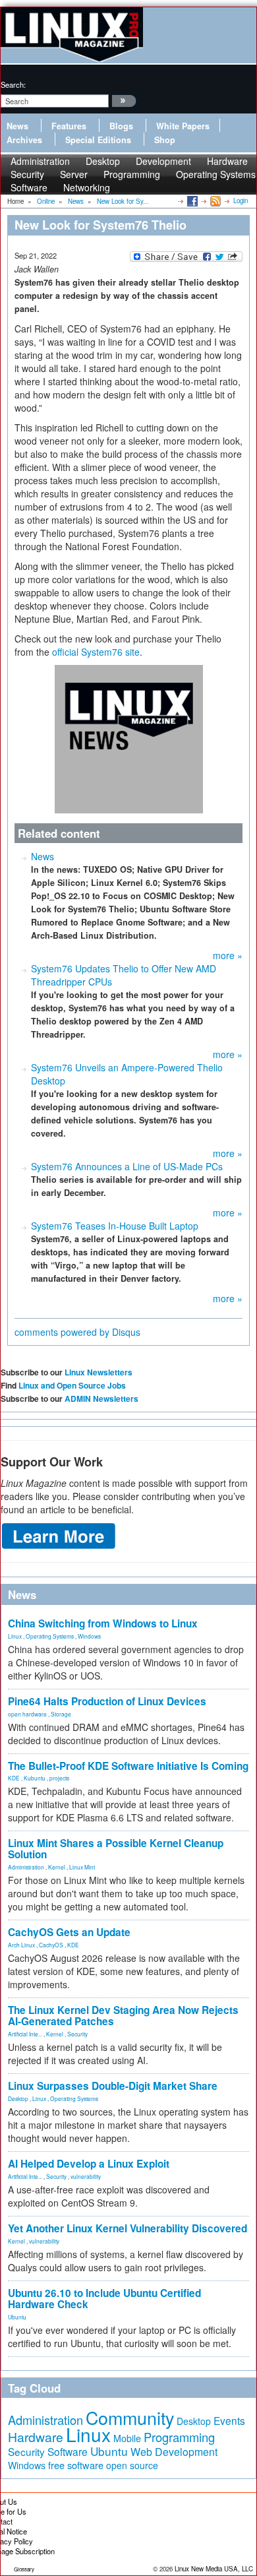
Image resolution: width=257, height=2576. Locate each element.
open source (132, 2465)
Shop (165, 140)
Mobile (127, 2438)
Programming (132, 174)
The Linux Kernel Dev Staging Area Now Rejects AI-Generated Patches (123, 2016)
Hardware (36, 2437)
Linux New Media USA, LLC (214, 2569)
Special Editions (98, 140)
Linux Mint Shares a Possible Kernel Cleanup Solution (116, 1849)
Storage (61, 1714)
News (17, 126)
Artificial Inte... (25, 2034)
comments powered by (77, 1332)
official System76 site (96, 652)
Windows (89, 1636)
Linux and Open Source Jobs (72, 1385)
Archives (24, 140)
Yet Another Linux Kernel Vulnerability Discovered (128, 2228)
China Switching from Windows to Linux (103, 1623)
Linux (15, 1636)
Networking (87, 187)
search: (13, 84)
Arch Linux (21, 1945)
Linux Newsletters (99, 1372)
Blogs (121, 126)
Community (130, 2417)
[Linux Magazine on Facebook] (191, 201)
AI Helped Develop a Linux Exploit (89, 2164)
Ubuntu (17, 2317)
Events (229, 2420)
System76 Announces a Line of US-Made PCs (127, 1166)
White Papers (183, 126)
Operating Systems (216, 174)
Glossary (24, 2569)
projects (59, 1778)
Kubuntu (35, 1778)
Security (77, 2034)
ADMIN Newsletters (101, 1398)
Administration (26, 1867)
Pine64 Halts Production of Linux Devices (107, 1701)
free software (76, 2465)
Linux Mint (82, 1867)
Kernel (57, 1867)
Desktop (18, 2098)
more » (228, 955)
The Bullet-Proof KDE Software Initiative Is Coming (128, 1766)
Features (69, 126)
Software (29, 187)
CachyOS (51, 1945)
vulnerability (86, 2176)
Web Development (174, 2452)
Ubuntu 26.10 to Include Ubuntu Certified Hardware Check (104, 2299)
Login (241, 201)
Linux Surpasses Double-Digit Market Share (113, 2086)
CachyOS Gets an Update (69, 1932)
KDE (14, 1778)
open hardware (27, 1714)
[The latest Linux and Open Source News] (214, 201)
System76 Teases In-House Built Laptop (115, 1226)
